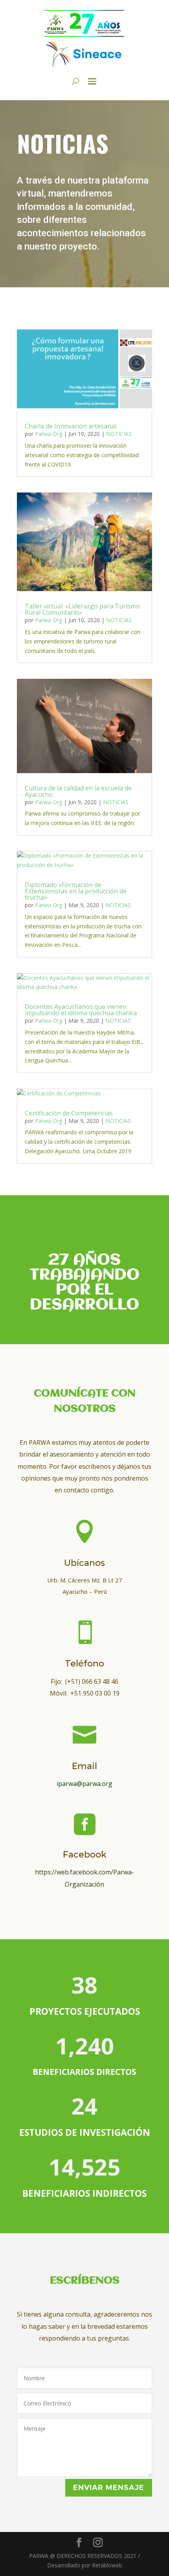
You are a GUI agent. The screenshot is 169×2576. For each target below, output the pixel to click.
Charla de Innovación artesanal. (71, 426)
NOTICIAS (119, 434)
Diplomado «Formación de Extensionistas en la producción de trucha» (76, 891)
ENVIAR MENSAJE (109, 2488)
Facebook (85, 1855)
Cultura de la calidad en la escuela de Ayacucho (78, 791)
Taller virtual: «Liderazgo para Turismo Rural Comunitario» (82, 609)
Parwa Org (49, 434)
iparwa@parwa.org (84, 1784)
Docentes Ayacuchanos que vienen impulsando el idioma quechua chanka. (81, 1010)
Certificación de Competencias (69, 1113)
